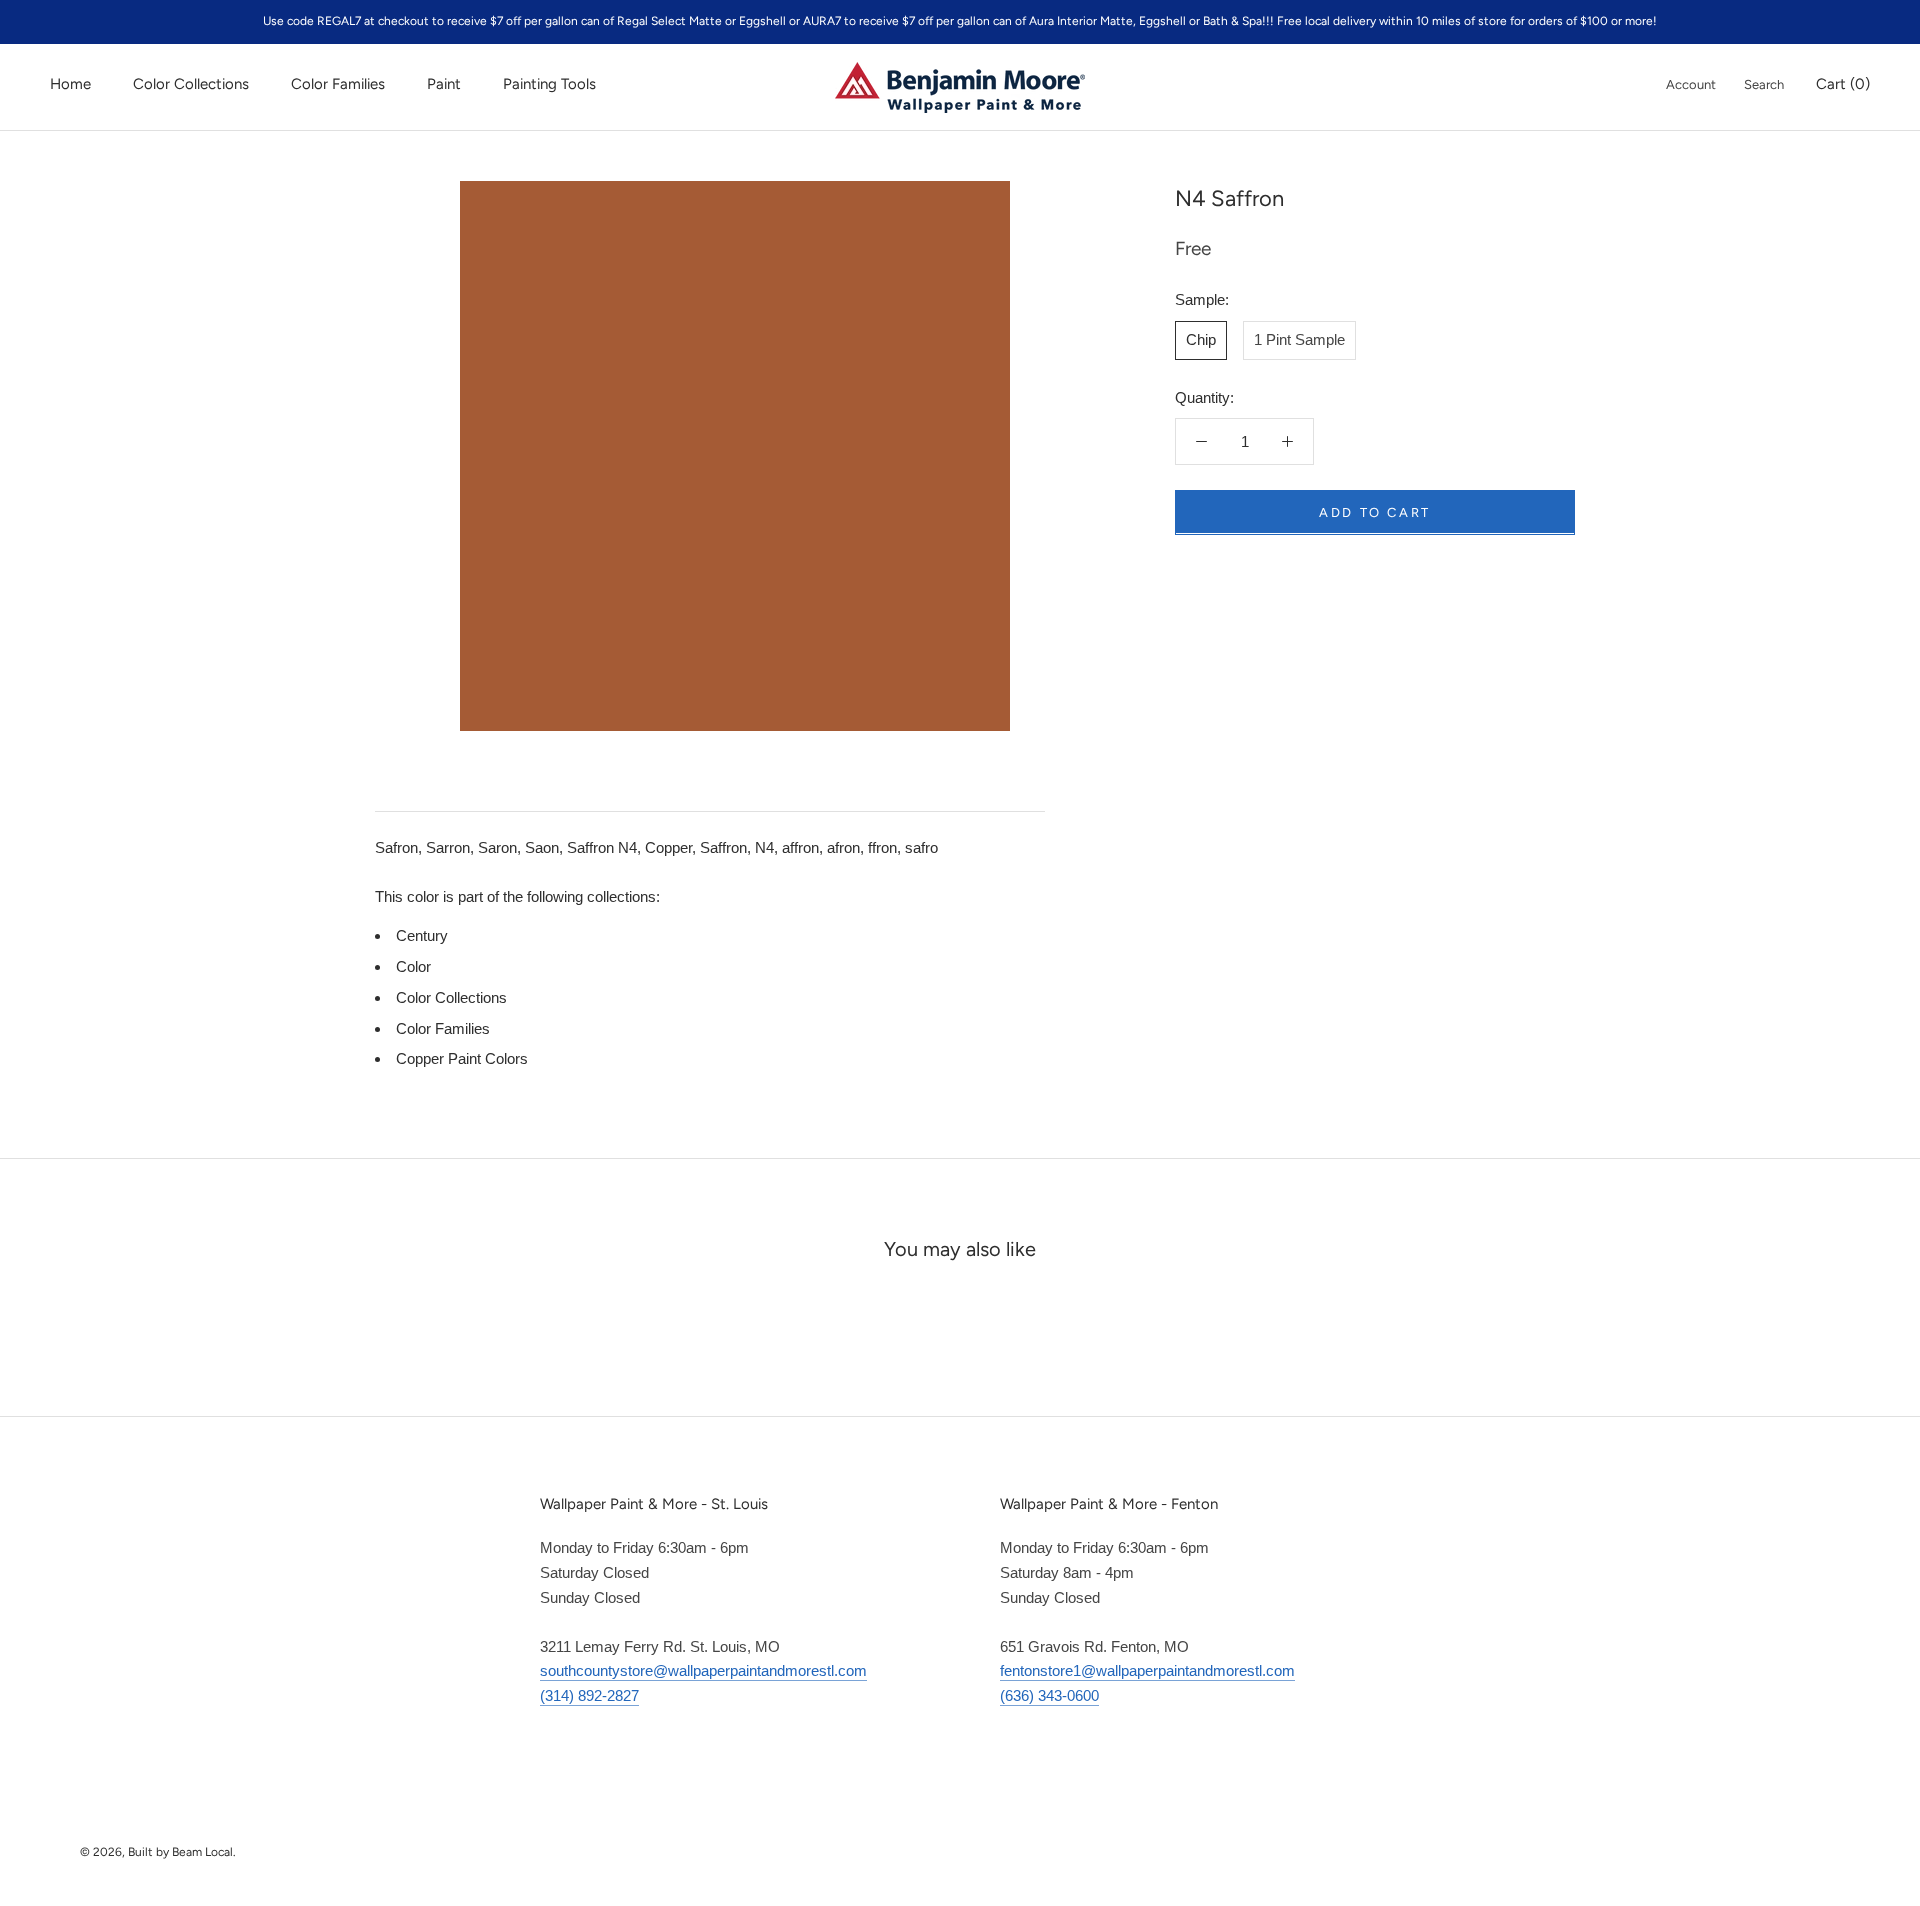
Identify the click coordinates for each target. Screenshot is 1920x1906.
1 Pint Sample (1299, 338)
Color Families (338, 84)
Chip (1201, 338)
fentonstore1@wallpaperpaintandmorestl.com (1147, 1670)
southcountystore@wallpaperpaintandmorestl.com (703, 1670)
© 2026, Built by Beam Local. (158, 1852)
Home (70, 84)
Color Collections (191, 84)
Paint (444, 84)
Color (413, 966)
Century (422, 935)
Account (1691, 84)
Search (1764, 84)
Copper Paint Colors (462, 1058)
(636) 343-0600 (1049, 1695)
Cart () (1843, 84)
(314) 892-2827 (589, 1695)
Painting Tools (549, 84)
